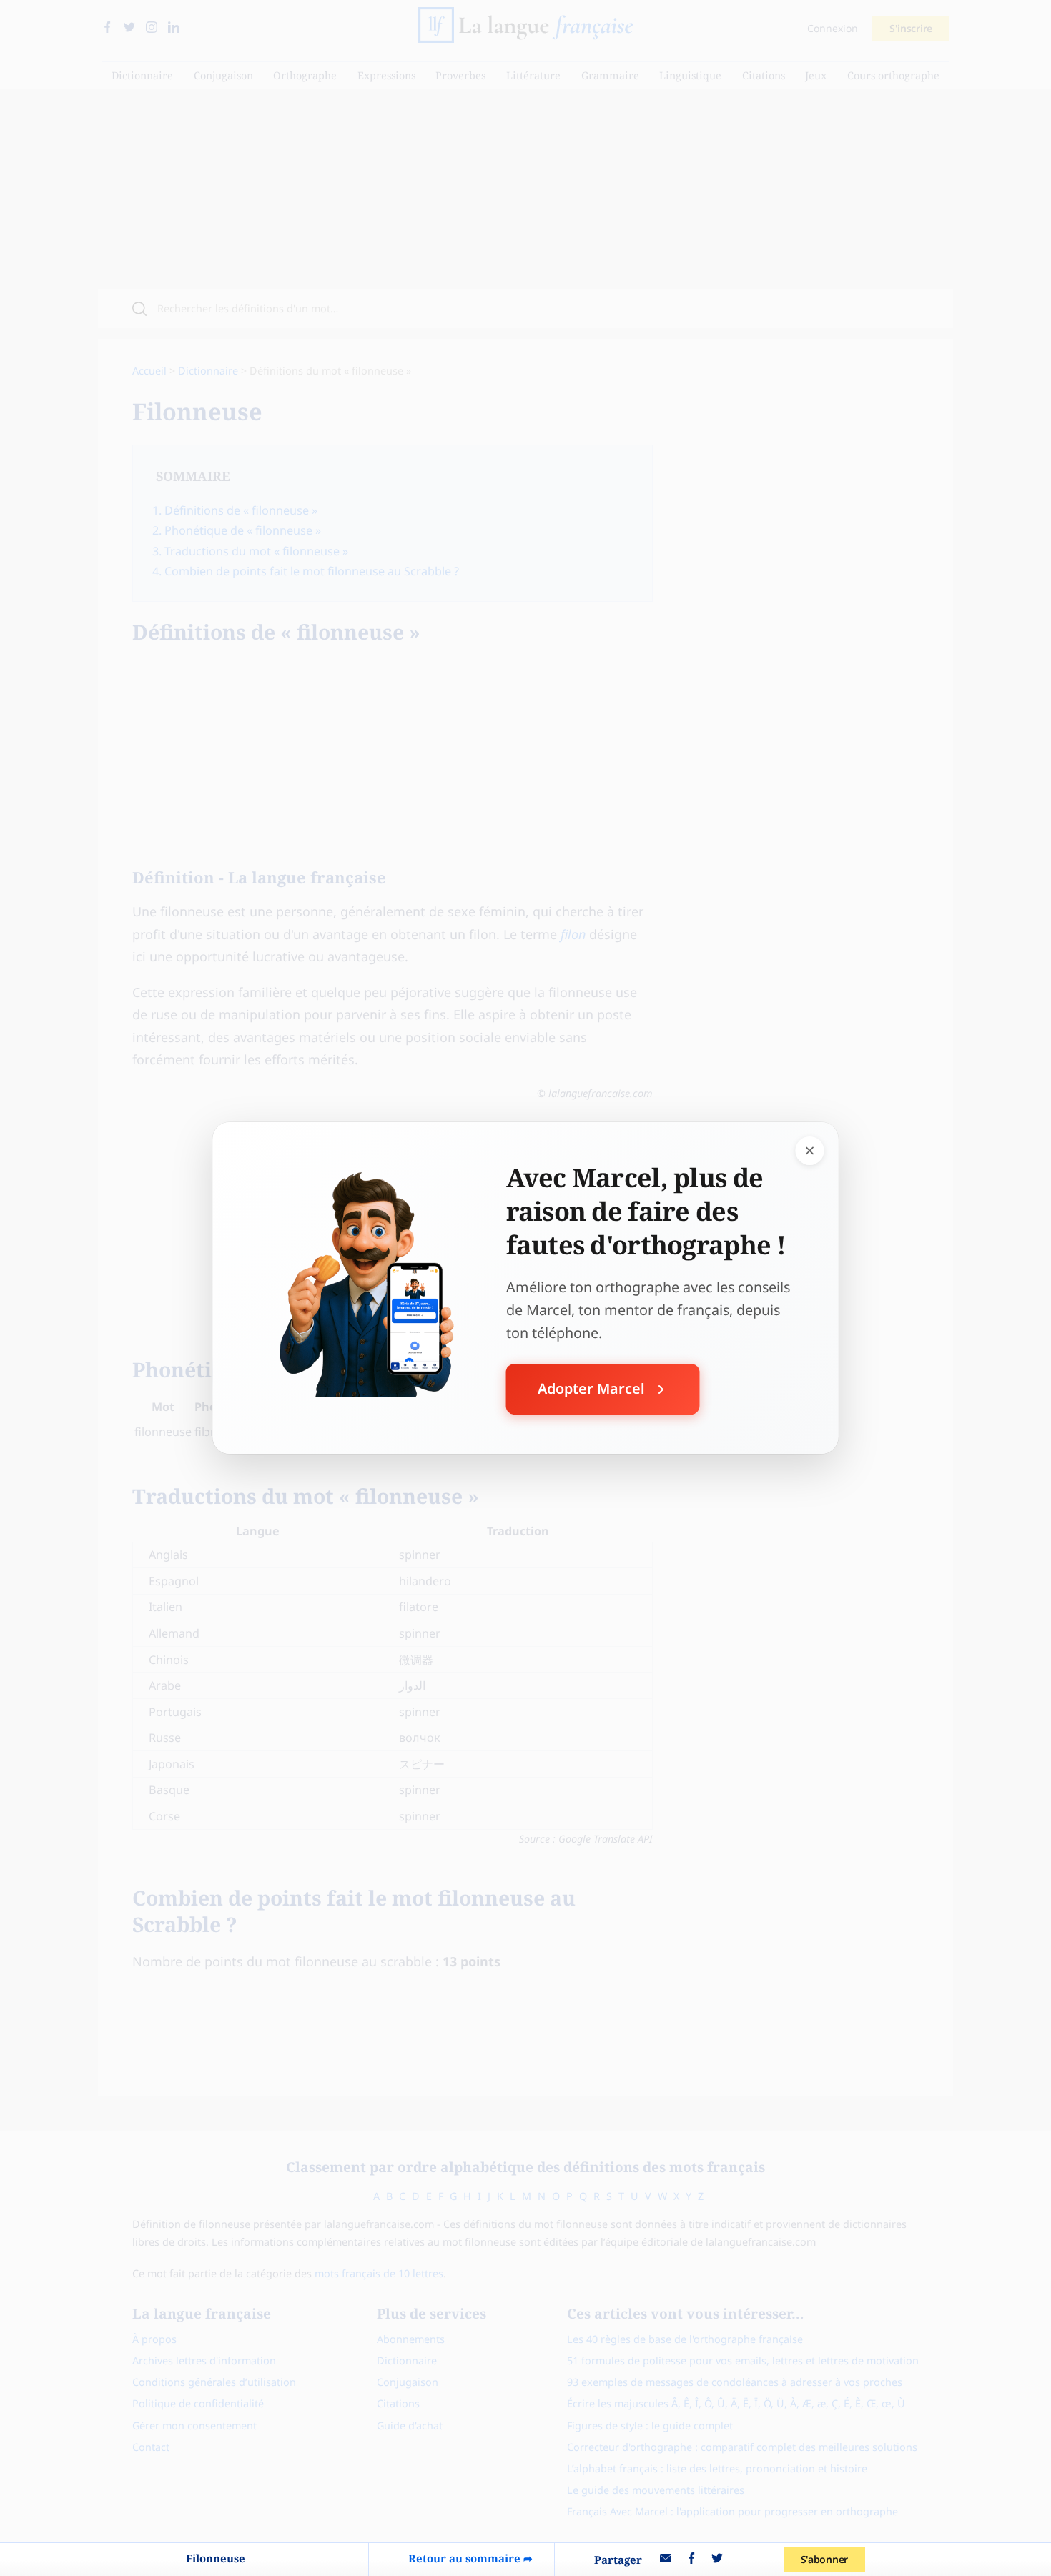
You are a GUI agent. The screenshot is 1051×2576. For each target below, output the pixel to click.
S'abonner (824, 2559)
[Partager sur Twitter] (717, 2560)
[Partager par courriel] (666, 2560)
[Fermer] (810, 1151)
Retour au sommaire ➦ (470, 2558)
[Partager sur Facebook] (691, 2560)
